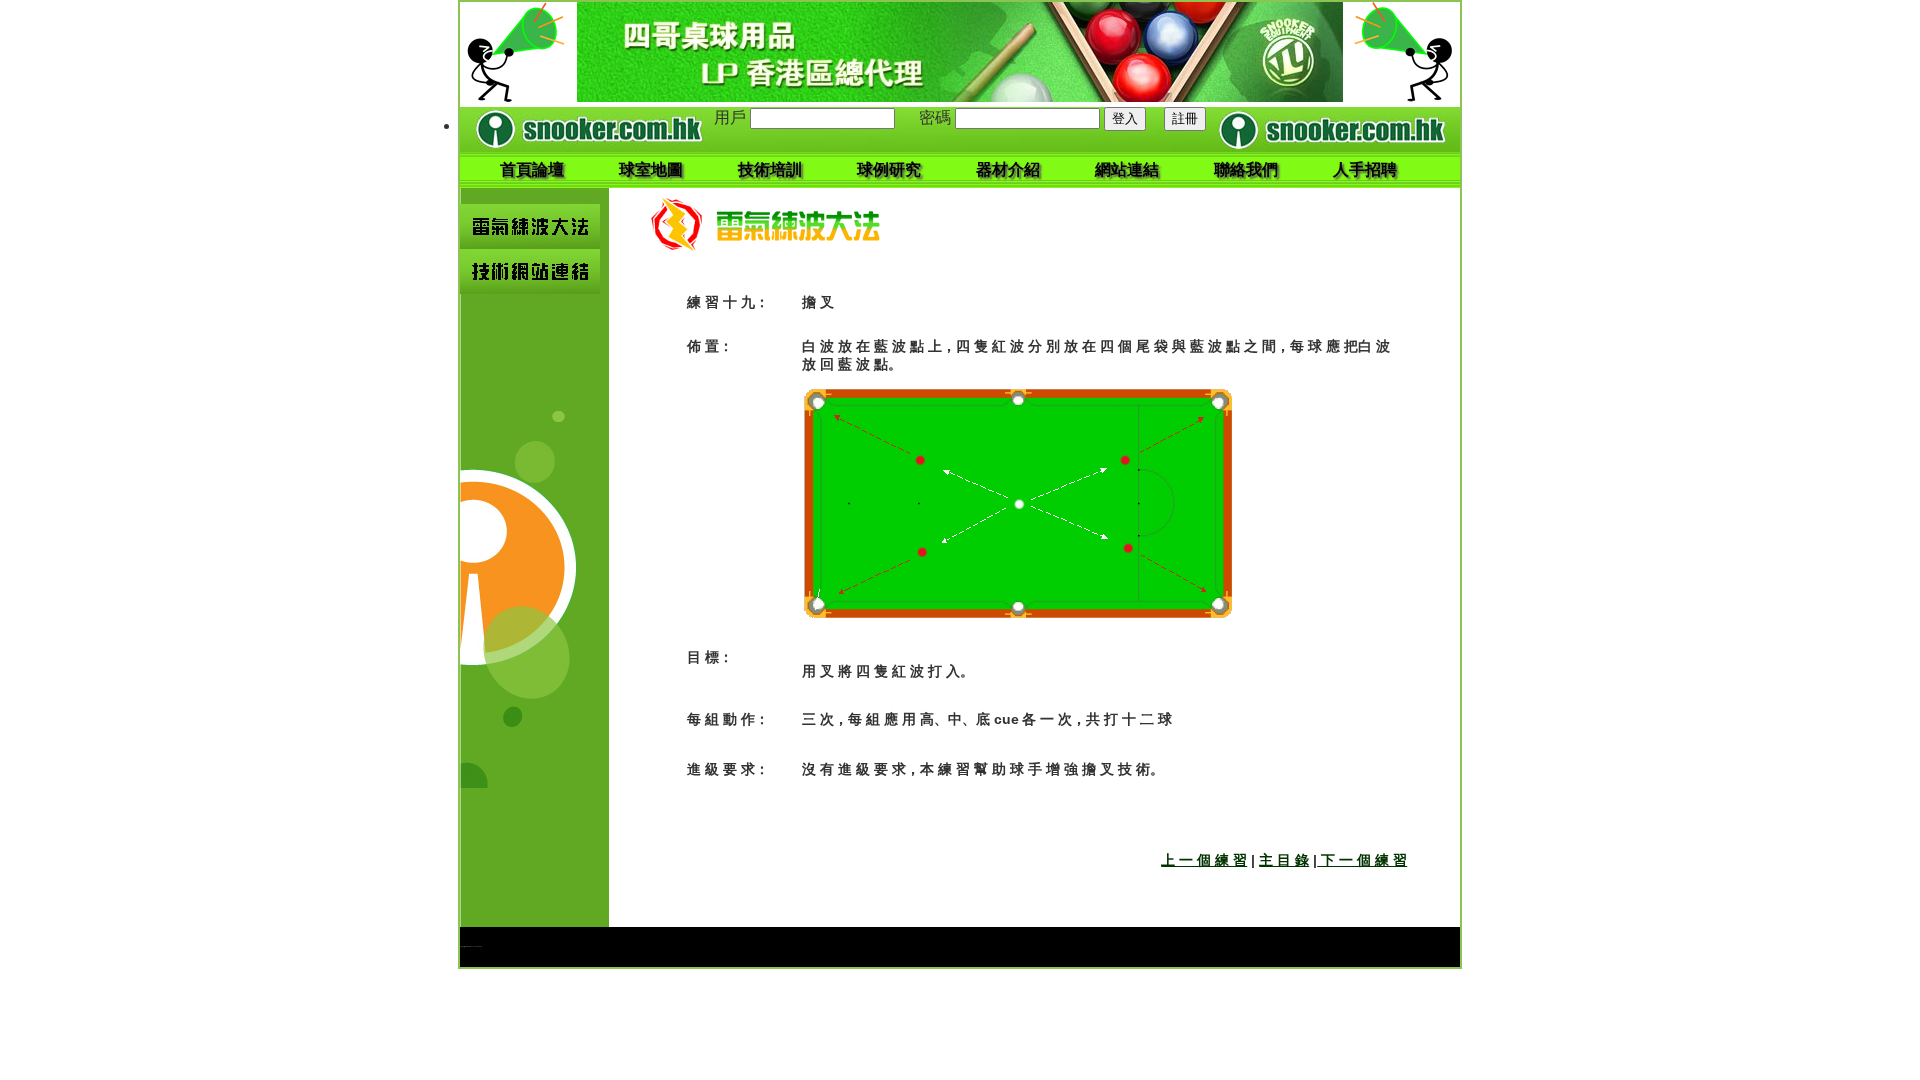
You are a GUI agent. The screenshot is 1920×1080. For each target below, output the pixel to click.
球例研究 (889, 169)
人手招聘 (1365, 169)
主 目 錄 (1284, 860)
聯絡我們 (1246, 169)
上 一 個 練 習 (1204, 860)
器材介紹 (1008, 169)
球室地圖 (651, 169)
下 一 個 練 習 (1362, 860)
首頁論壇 (532, 169)
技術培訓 (770, 169)
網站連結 (1127, 169)
